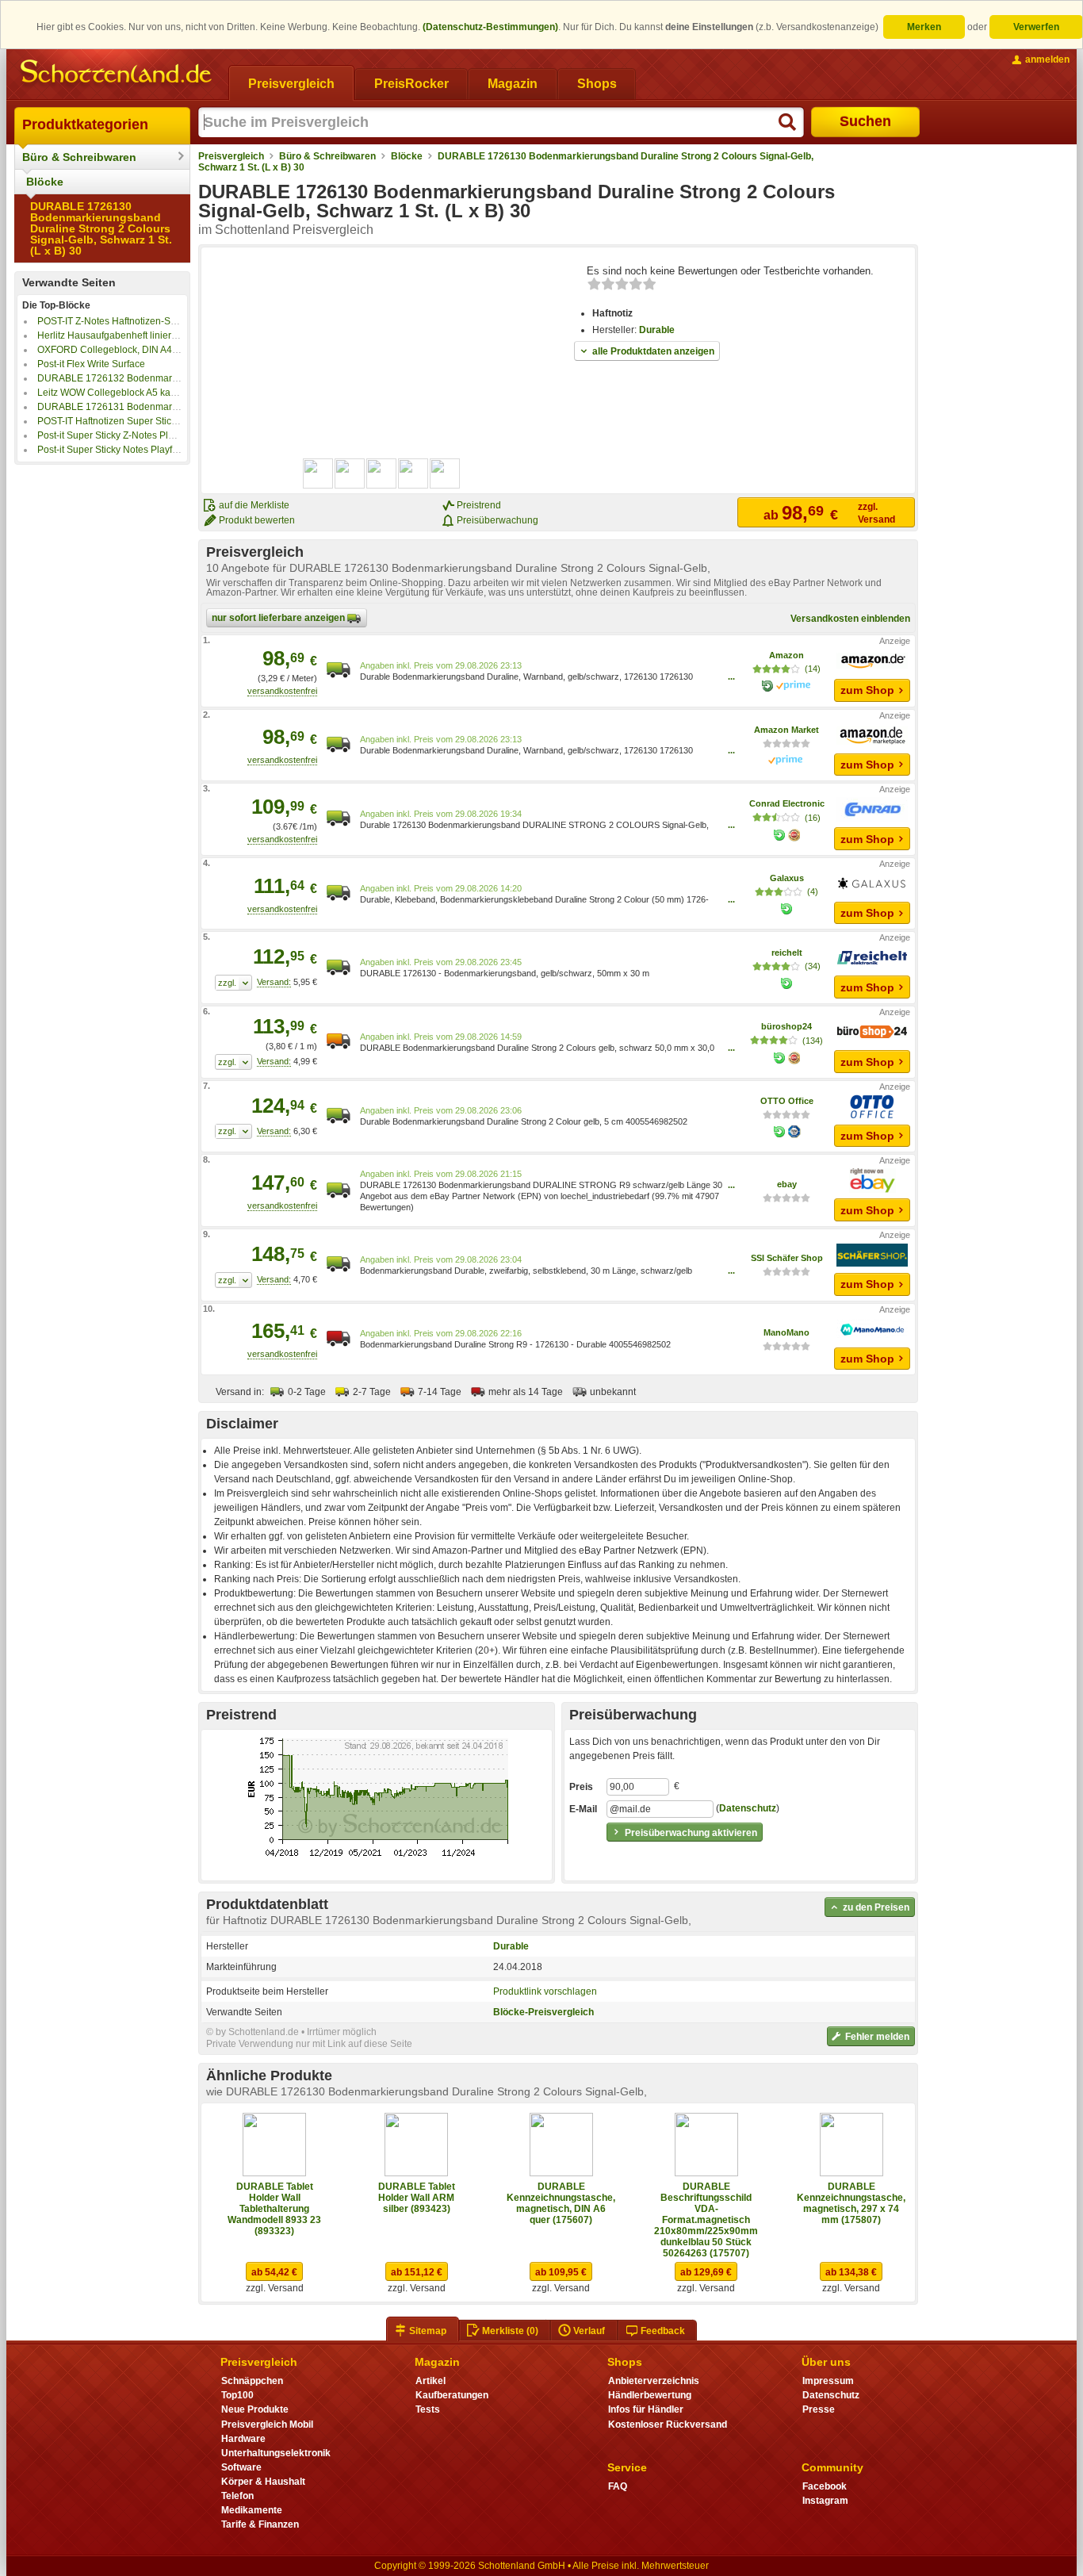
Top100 (237, 2395)
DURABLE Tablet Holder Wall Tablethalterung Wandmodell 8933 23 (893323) (274, 2209)
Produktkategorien (85, 125)
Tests (428, 2409)
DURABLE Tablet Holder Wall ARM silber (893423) (417, 2198)
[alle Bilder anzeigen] (382, 473)
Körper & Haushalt (263, 2482)
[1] (233, 983)
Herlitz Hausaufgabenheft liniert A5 (112, 335)
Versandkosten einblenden (850, 619)
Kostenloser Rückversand (668, 2425)
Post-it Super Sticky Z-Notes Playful (113, 435)
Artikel (431, 2381)
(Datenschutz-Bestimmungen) (490, 27)
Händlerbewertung (650, 2395)
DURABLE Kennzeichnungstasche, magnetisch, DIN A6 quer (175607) (561, 2203)
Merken (924, 27)
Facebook (825, 2486)
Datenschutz (748, 1808)
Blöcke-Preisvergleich (543, 2012)
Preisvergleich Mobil (267, 2425)
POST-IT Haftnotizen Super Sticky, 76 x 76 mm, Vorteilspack (165, 421)
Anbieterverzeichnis (654, 2381)
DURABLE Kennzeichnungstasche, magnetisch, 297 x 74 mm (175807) (851, 2203)
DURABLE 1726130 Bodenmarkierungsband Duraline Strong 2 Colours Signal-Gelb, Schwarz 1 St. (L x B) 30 (101, 228)
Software (241, 2467)
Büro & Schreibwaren (79, 157)
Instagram (825, 2501)
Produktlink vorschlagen (545, 1991)
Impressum (828, 2381)
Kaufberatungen (452, 2395)
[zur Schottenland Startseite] (117, 73)
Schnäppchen (252, 2381)
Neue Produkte (255, 2409)
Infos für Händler (646, 2409)
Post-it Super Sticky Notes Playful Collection (132, 450)
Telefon (237, 2496)
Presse (819, 2409)
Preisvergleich (231, 156)
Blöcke (45, 182)
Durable (657, 330)
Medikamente (252, 2510)
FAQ (618, 2486)
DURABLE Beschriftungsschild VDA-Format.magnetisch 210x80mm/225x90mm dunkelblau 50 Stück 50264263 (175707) (706, 2220)
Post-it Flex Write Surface (91, 364)
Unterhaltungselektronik (276, 2453)
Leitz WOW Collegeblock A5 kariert (112, 393)
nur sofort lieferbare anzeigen (279, 618)
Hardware (243, 2439)
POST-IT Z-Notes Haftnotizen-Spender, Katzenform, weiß (159, 321)
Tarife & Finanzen (260, 2524)
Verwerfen (1036, 27)
